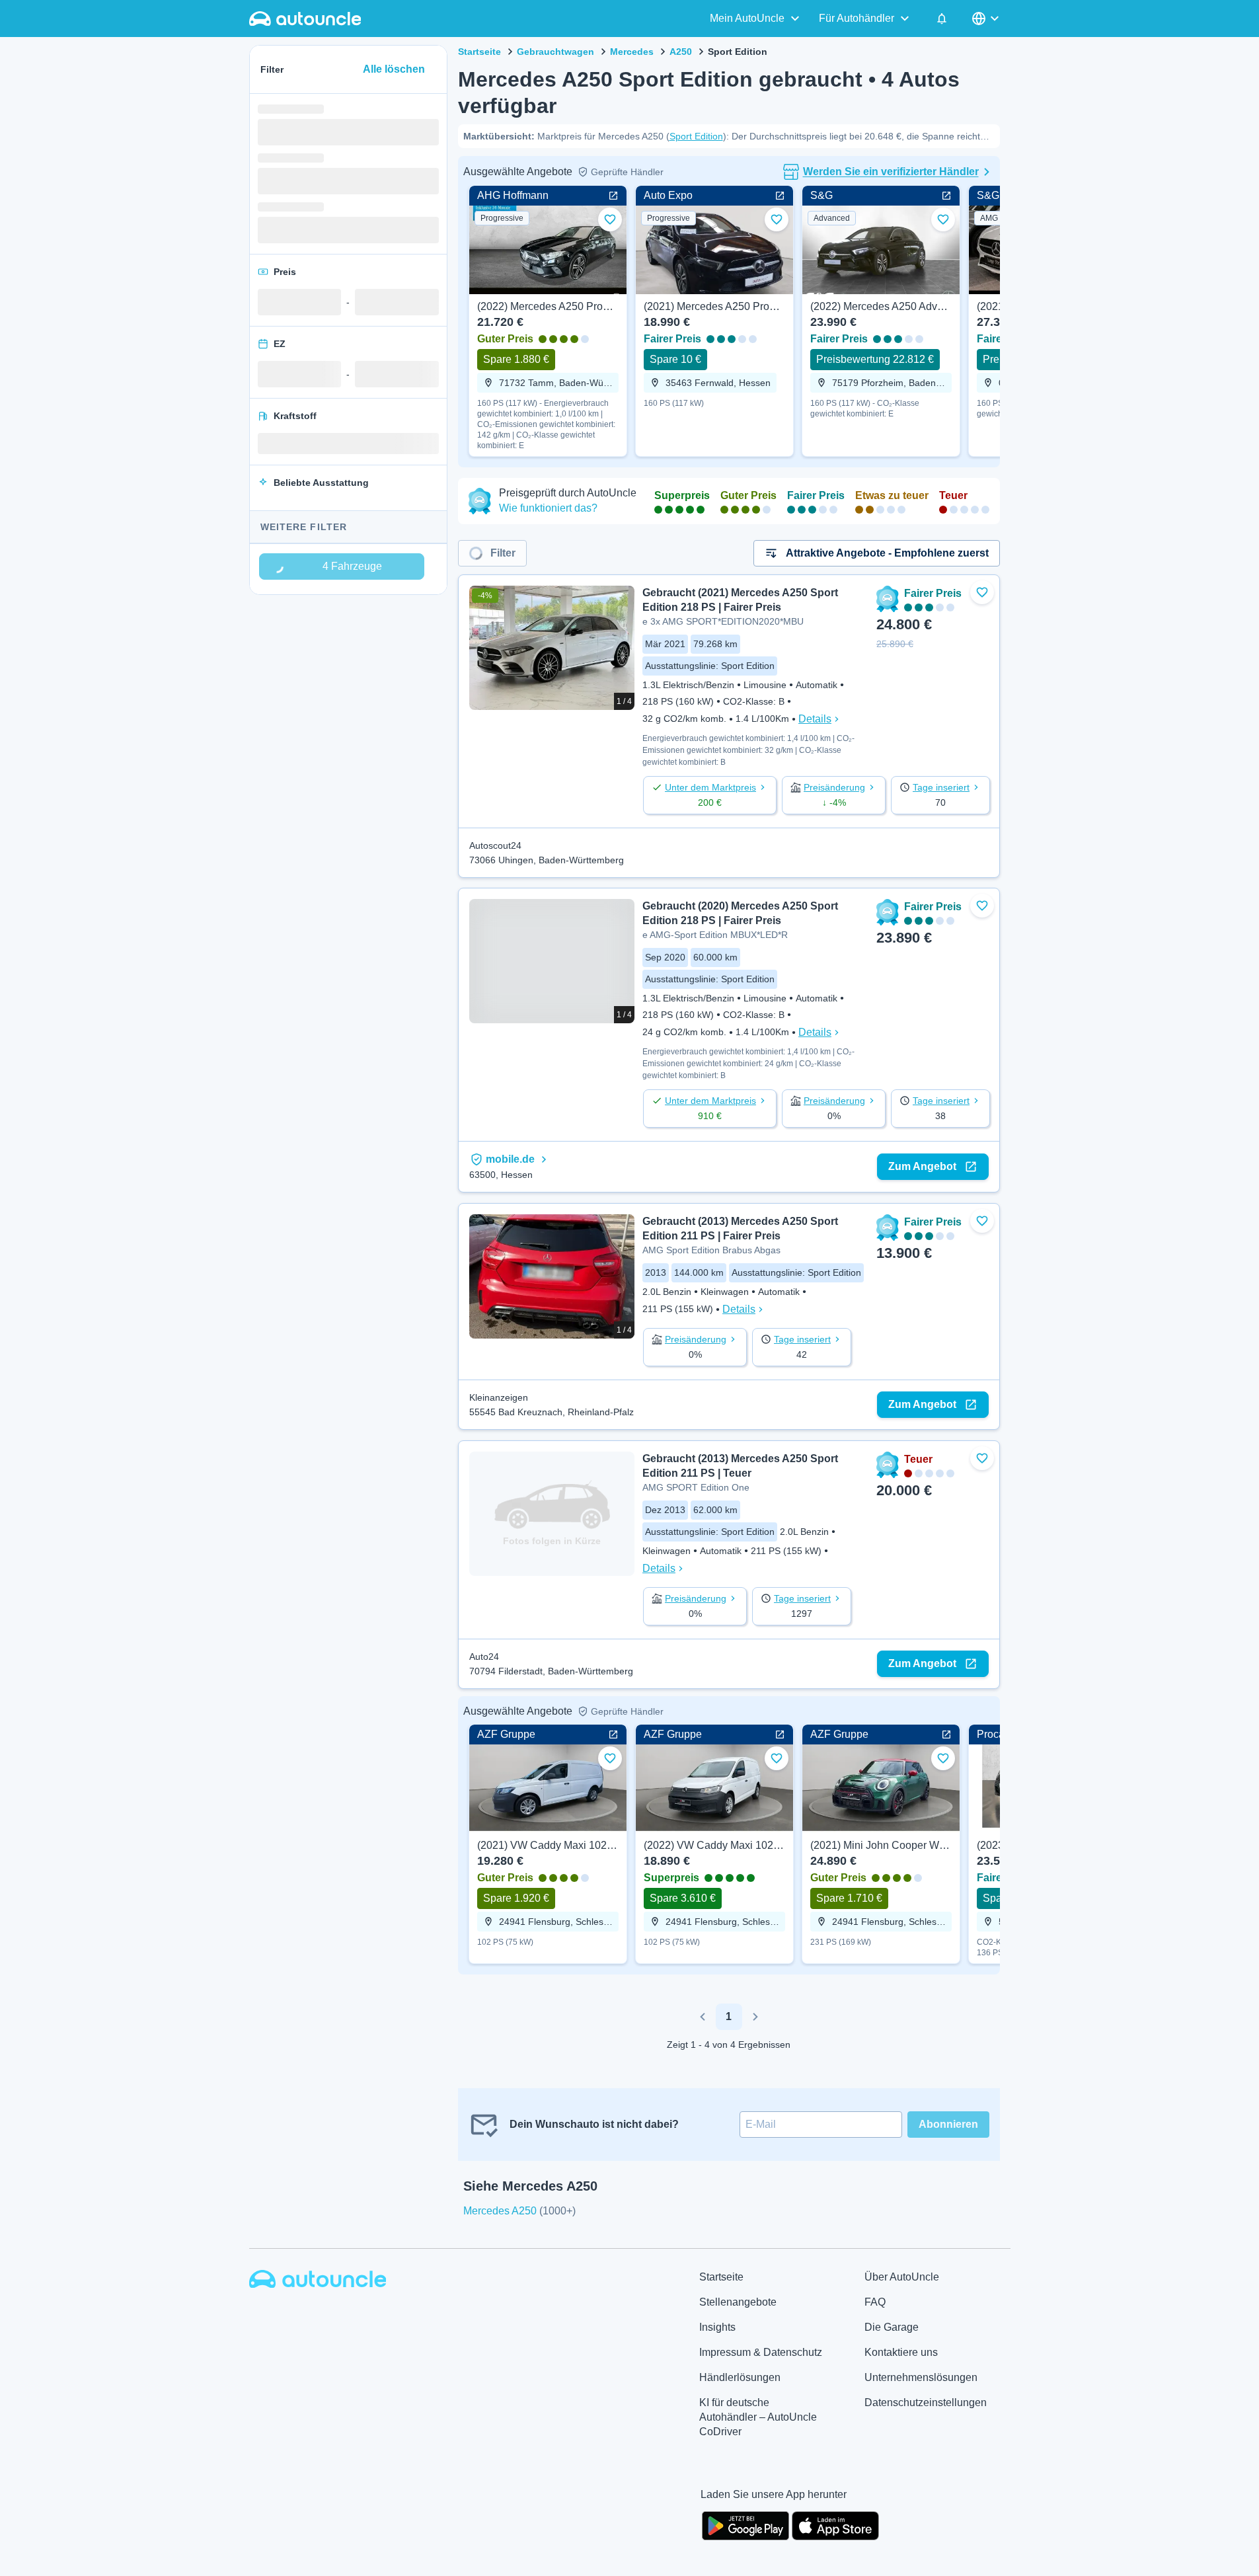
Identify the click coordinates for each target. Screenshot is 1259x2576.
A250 (681, 52)
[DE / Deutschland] (987, 19)
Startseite (479, 52)
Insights (717, 2327)
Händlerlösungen (740, 2377)
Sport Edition (696, 136)
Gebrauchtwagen (555, 52)
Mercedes (632, 52)
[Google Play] (745, 2524)
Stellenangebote (738, 2302)
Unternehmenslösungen (921, 2377)
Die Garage (892, 2327)
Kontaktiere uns (901, 2352)
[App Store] (835, 2524)
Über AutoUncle (902, 2277)
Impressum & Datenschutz (761, 2352)
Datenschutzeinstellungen (926, 2402)
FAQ (875, 2302)
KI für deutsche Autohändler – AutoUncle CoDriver (758, 2417)
